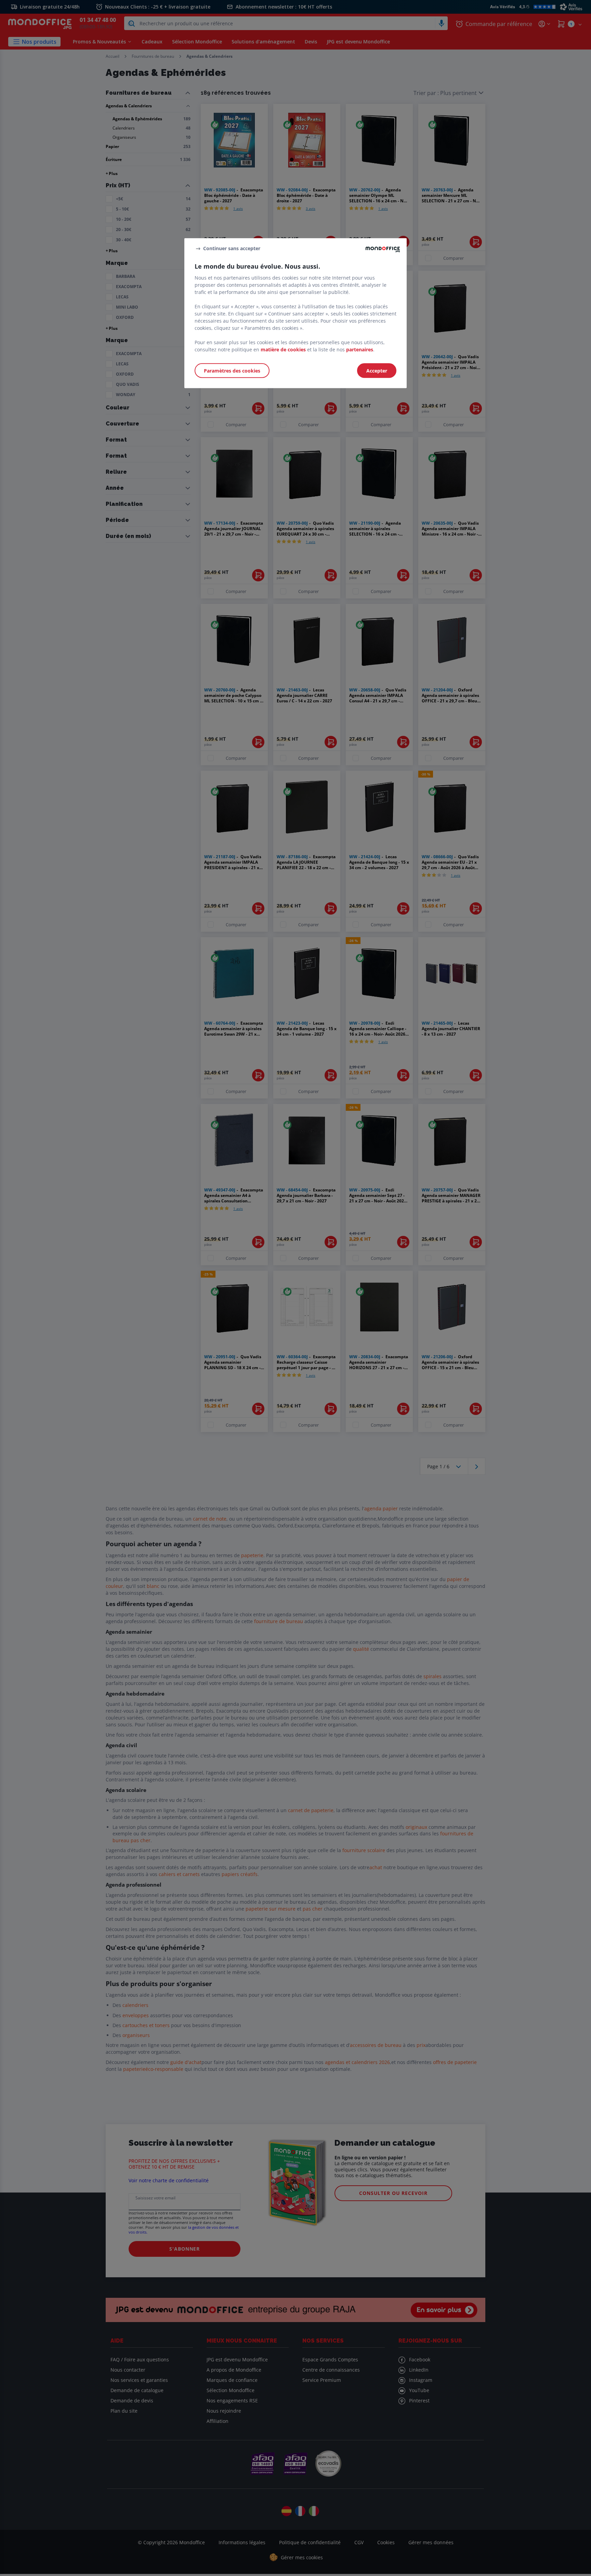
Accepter (377, 371)
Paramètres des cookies (232, 371)
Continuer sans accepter (232, 248)
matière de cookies (283, 349)
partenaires (360, 349)
